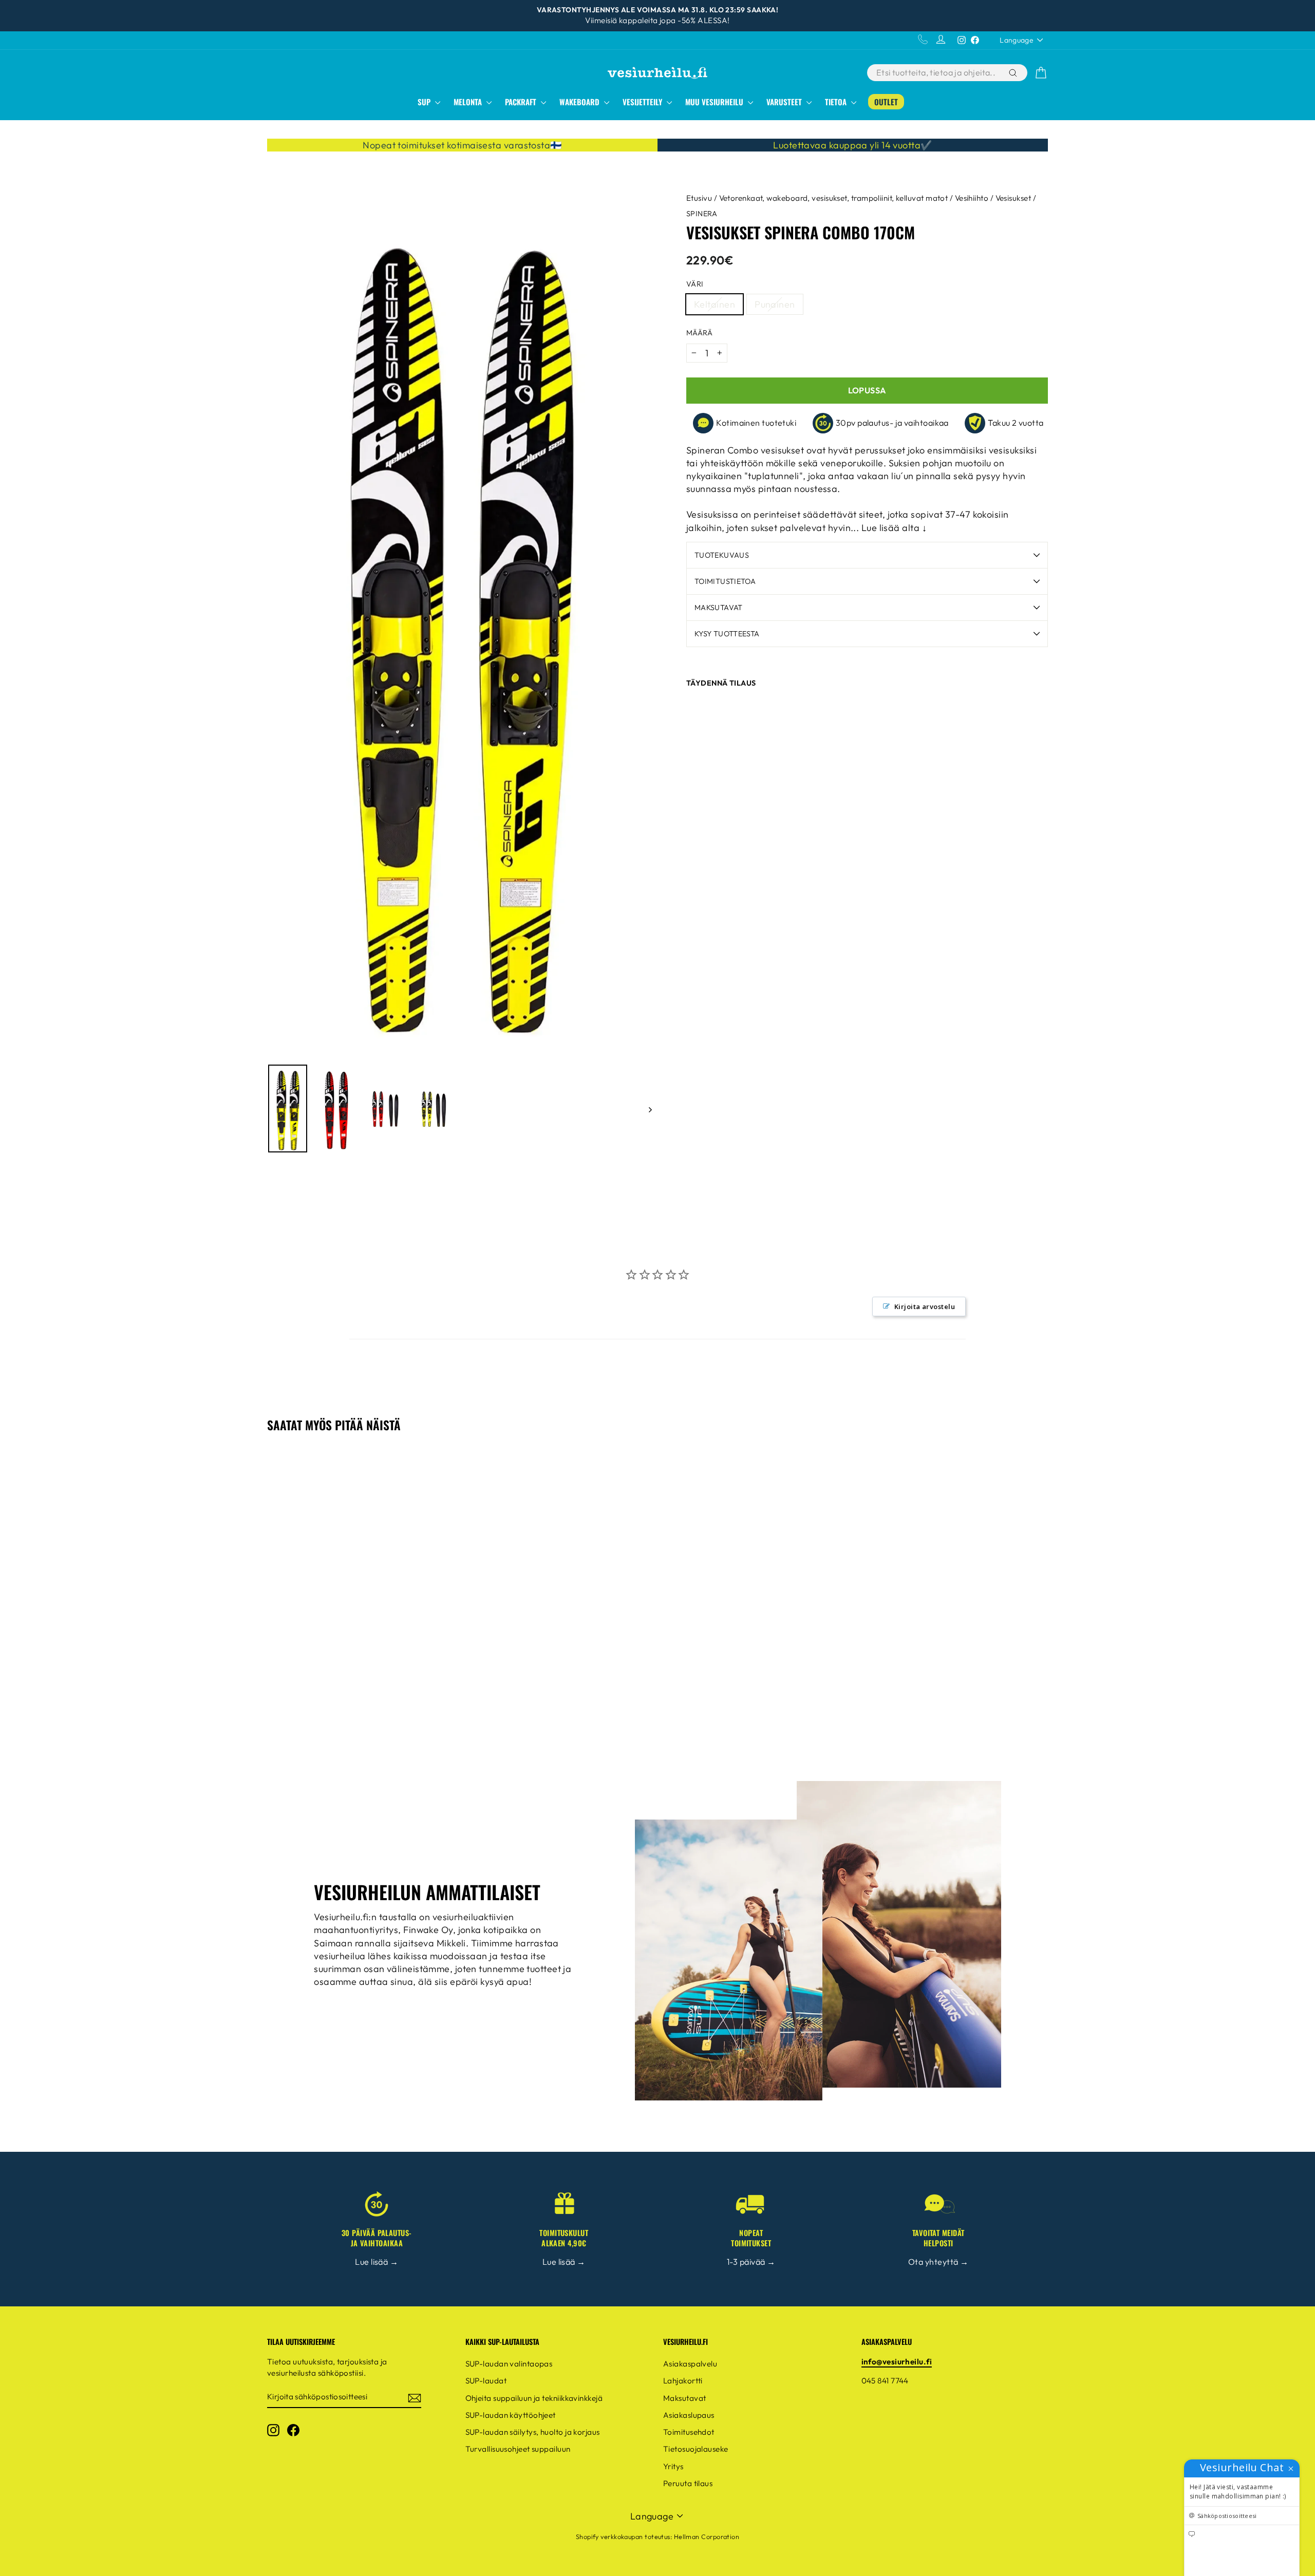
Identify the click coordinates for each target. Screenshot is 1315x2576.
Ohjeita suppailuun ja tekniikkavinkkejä (534, 2398)
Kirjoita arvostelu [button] (925, 1306)
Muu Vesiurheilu (715, 102)
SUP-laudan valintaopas (509, 2364)
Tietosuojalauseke (696, 2449)
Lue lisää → (377, 2262)
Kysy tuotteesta (727, 634)
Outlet (886, 102)
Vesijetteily (643, 102)
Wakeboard (580, 102)
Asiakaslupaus (689, 2415)
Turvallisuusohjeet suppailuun (518, 2449)
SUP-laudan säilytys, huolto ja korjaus (533, 2432)
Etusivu (699, 198)
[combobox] (937, 73)
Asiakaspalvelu (690, 2364)
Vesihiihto (972, 198)
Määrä (699, 333)
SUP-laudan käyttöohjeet (511, 2415)
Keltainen (715, 304)
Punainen (775, 304)
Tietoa (837, 102)
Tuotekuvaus (722, 555)
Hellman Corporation (707, 2536)
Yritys (673, 2466)
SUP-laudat (486, 2381)
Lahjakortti (683, 2381)
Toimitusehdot (689, 2432)
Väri (695, 284)
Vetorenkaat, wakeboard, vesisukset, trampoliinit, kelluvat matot (834, 198)
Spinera (702, 214)
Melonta (469, 102)
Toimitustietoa (725, 581)
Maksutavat (719, 608)
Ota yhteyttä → (938, 2262)
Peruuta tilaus (688, 2483)
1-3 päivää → (751, 2262)
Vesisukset (1013, 198)
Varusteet (785, 102)
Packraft (522, 102)
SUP (425, 102)
